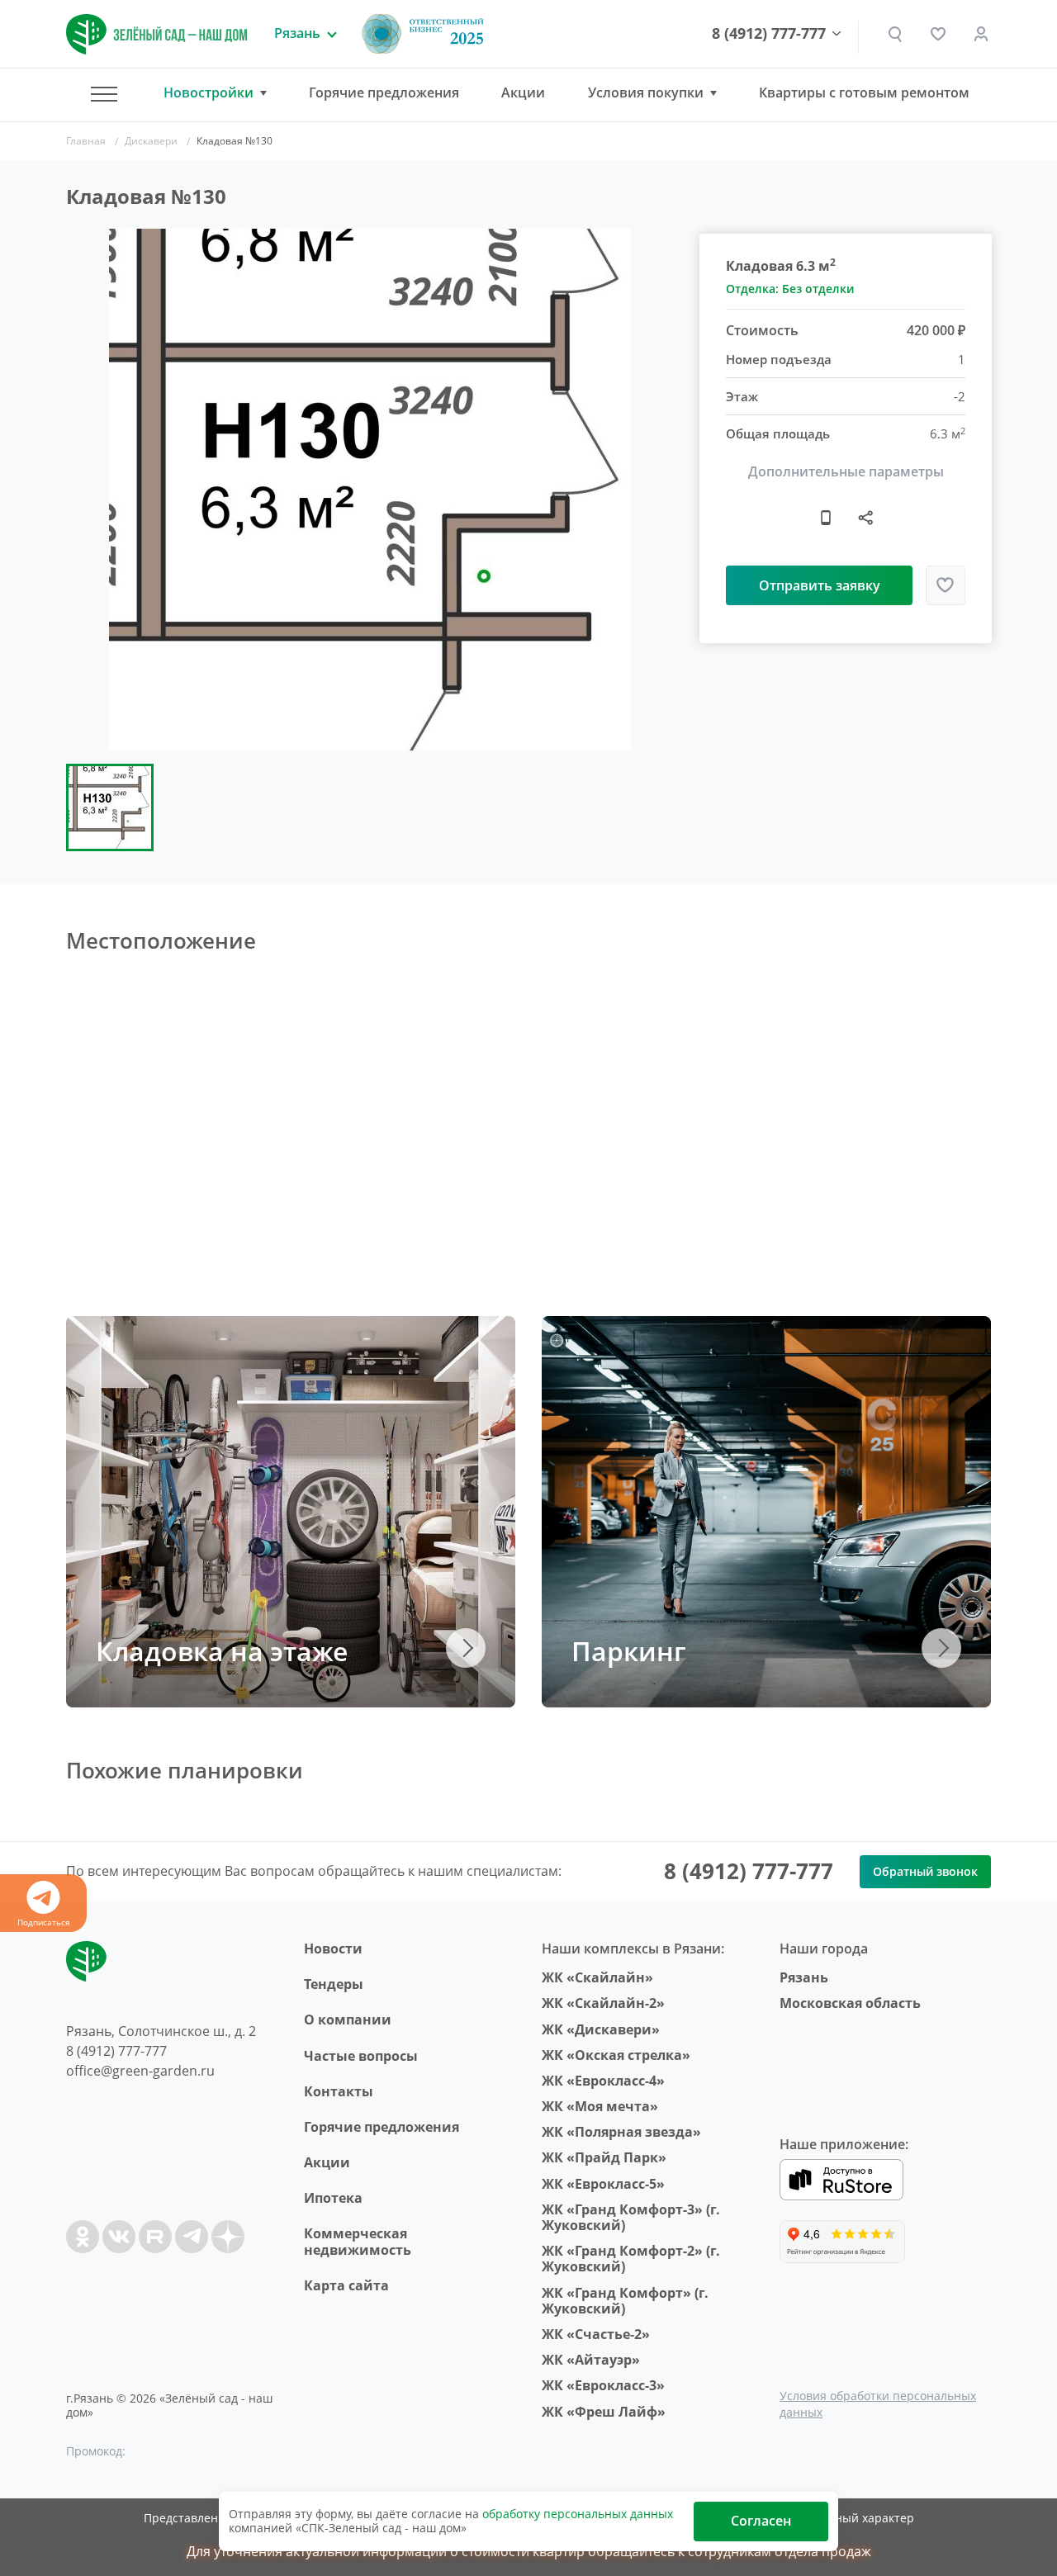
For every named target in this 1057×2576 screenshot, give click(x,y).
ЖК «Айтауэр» (591, 2360)
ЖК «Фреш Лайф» (604, 2412)
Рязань (804, 1977)
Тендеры (334, 1984)
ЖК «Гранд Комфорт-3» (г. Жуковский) (631, 2217)
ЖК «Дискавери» (601, 2029)
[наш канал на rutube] (155, 2237)
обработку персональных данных (578, 2514)
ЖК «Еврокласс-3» (603, 2385)
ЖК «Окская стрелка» (616, 2055)
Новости (333, 1949)
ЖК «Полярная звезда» (621, 2132)
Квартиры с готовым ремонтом (864, 92)
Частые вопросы (361, 2056)
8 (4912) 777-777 (769, 34)
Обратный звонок (925, 1871)
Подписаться (44, 1922)
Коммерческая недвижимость (358, 2241)
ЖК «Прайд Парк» (604, 2157)
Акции (523, 92)
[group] (370, 490)
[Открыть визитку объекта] (826, 517)
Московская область (850, 2003)
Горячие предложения (384, 92)
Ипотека (333, 2198)
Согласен (761, 2521)
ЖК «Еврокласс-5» (603, 2184)
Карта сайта (346, 2285)
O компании (348, 2020)
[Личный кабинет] (981, 34)
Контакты (339, 2091)
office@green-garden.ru (140, 2071)
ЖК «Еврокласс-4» (603, 2081)
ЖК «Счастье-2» (596, 2334)
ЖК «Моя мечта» (600, 2106)
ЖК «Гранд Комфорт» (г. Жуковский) (625, 2301)
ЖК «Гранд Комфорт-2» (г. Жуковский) (631, 2259)
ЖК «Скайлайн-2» (603, 2003)
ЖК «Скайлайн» (597, 1977)
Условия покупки (646, 93)
